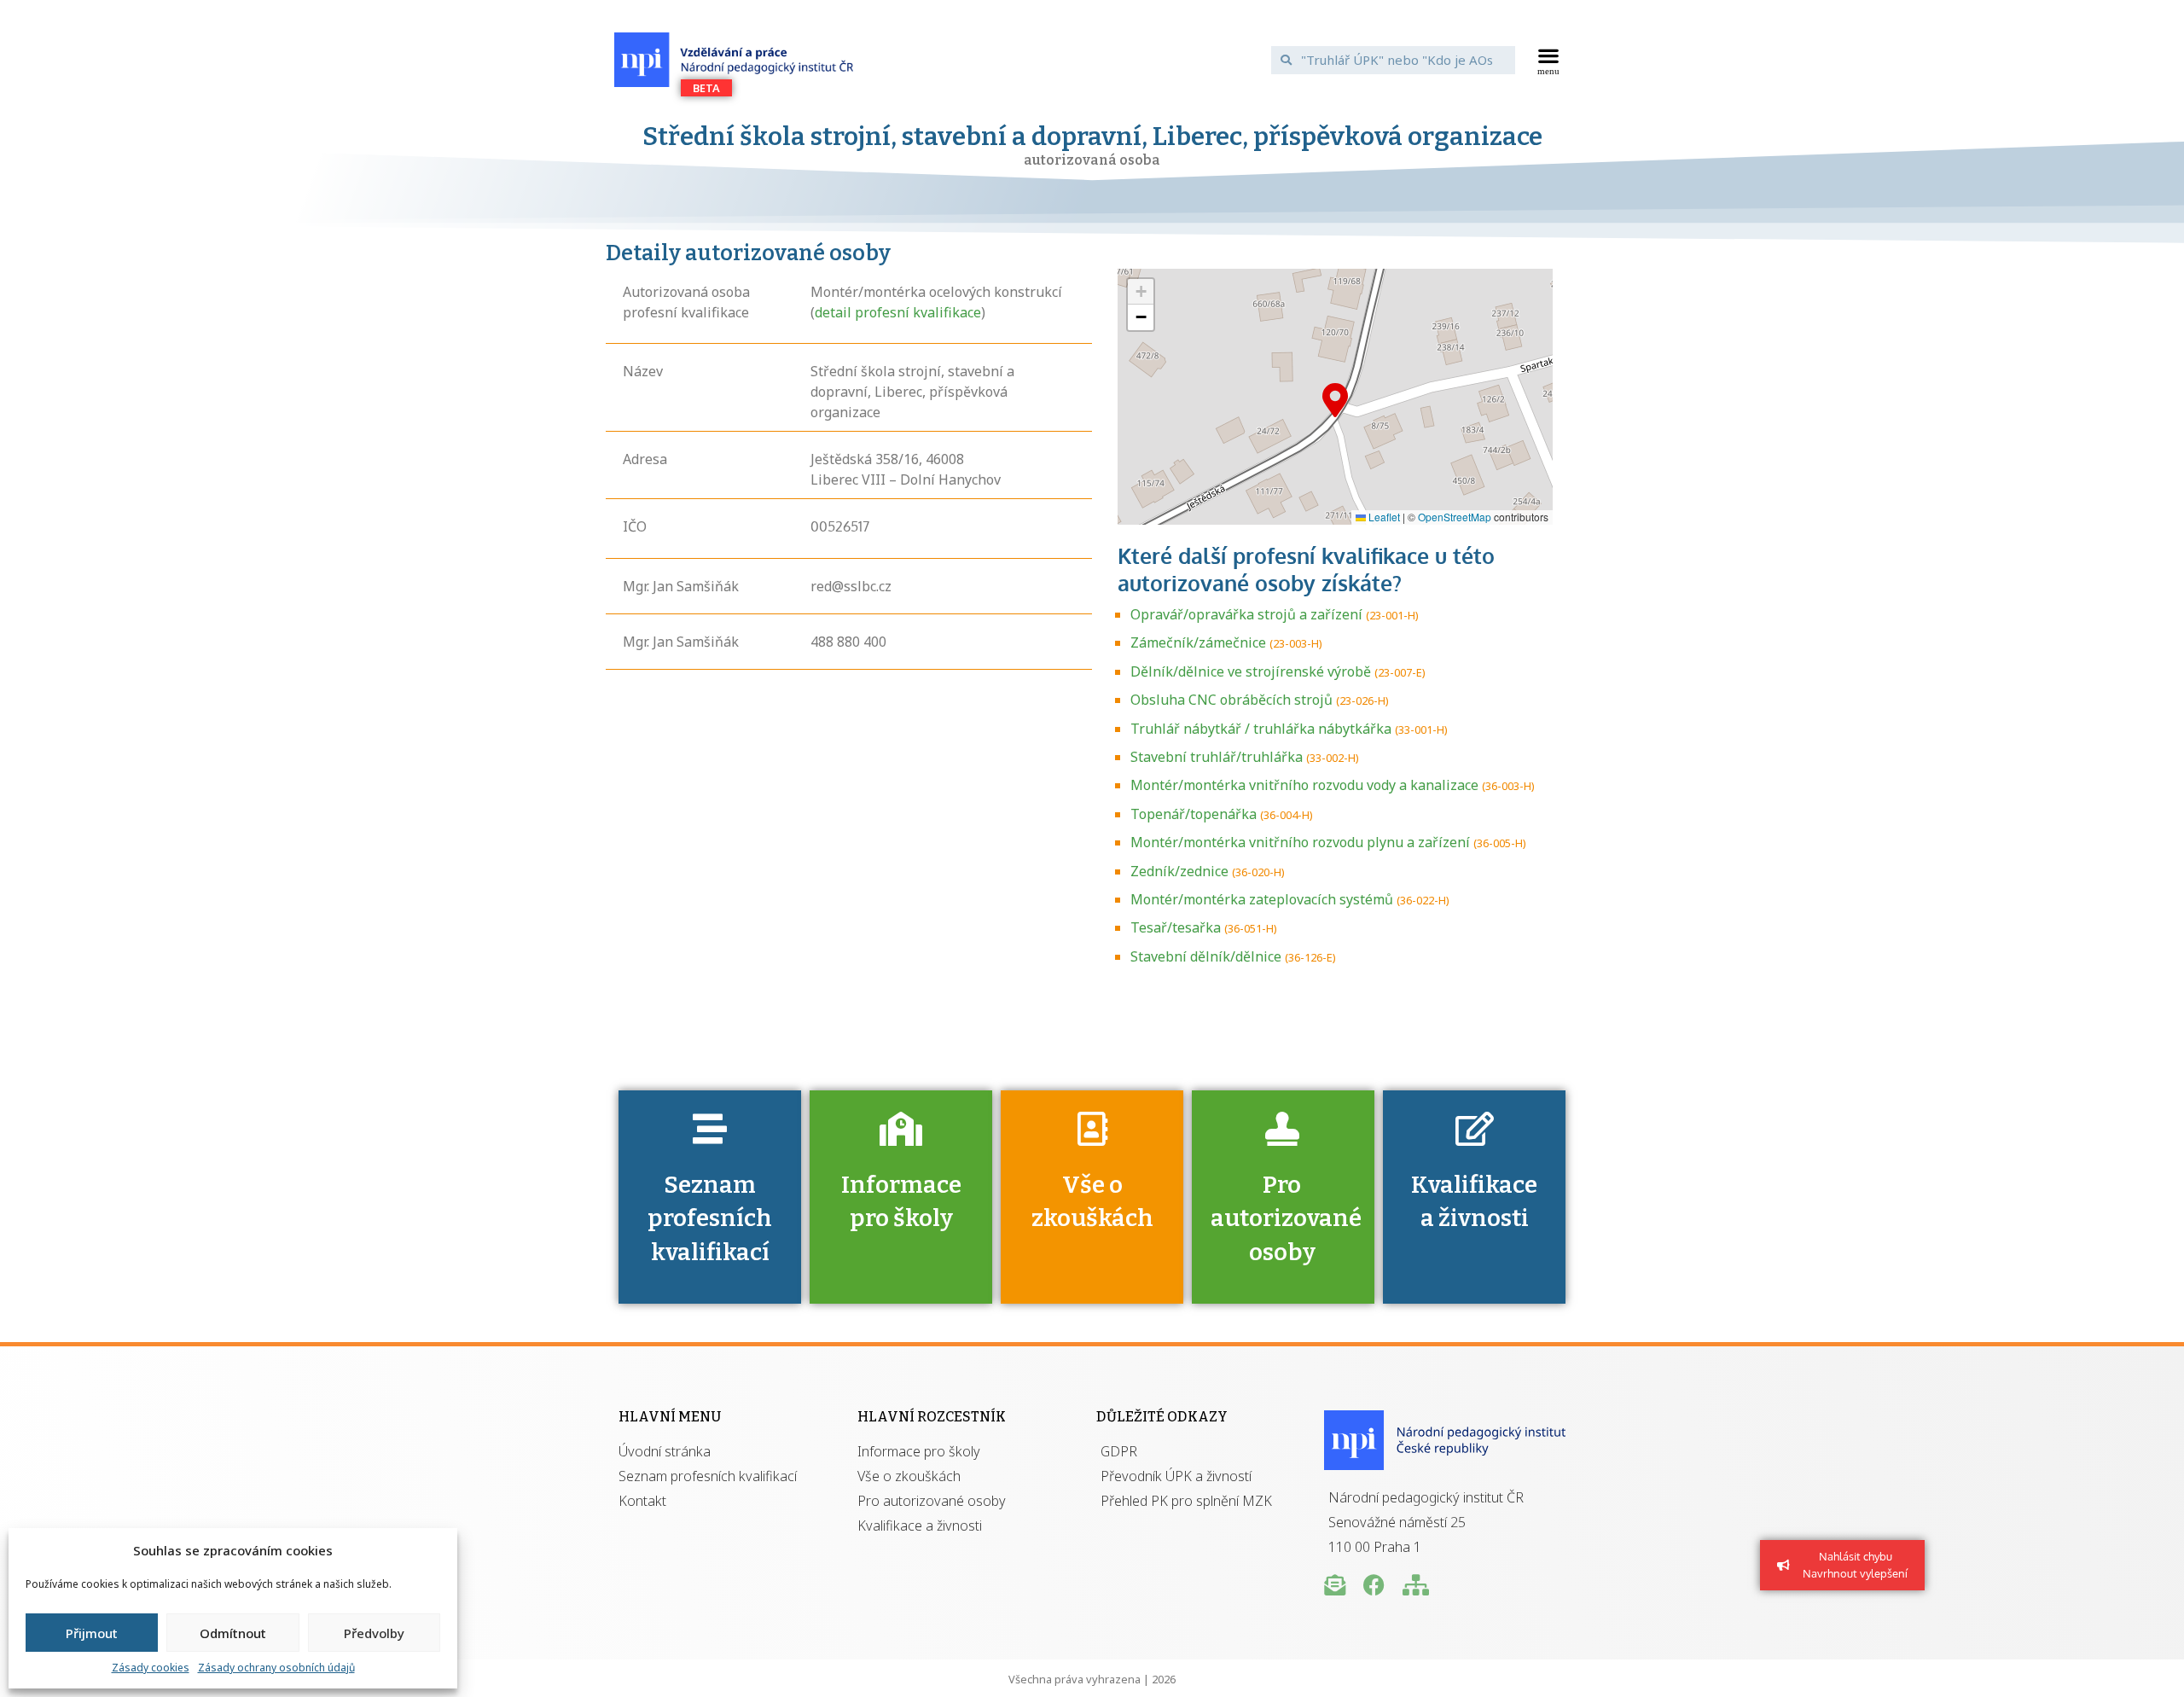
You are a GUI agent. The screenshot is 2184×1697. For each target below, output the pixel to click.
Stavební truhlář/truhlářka (1217, 757)
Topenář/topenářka (1194, 814)
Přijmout (92, 1633)
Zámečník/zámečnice (1198, 642)
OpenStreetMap (1455, 517)
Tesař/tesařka (1176, 927)
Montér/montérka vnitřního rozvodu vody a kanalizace (1304, 785)
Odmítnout (233, 1633)
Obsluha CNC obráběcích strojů (1231, 700)
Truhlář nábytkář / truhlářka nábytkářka (1261, 729)
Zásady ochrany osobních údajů (276, 1668)
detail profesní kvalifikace (898, 312)
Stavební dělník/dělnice (1206, 956)
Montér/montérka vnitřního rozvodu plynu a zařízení (1300, 842)
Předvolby (374, 1633)
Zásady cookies (151, 1668)
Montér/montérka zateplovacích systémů (1262, 899)
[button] (1549, 60)
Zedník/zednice (1179, 871)
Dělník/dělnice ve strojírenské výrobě (1251, 671)
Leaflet (1383, 517)
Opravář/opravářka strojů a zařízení (1246, 614)
